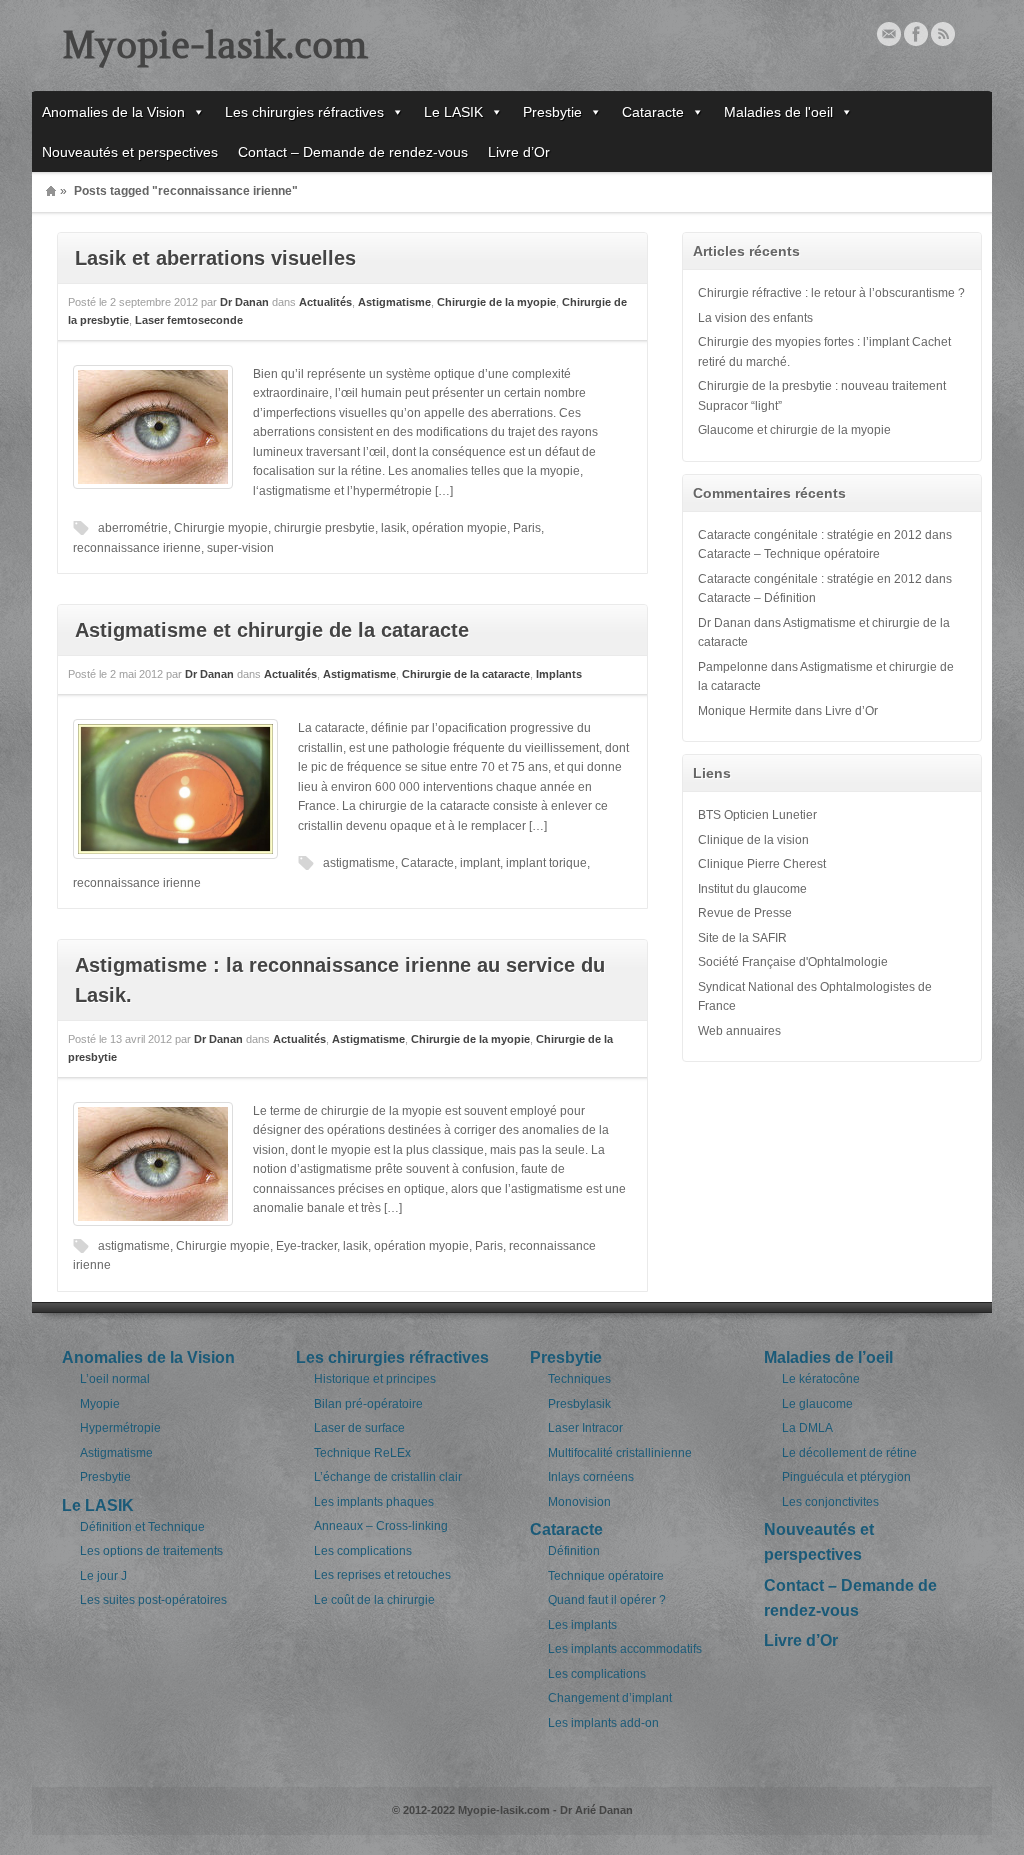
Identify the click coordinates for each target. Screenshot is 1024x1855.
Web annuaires (739, 1031)
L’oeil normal (115, 1379)
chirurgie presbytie (324, 528)
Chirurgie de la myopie (496, 302)
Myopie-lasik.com (215, 45)
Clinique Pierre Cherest (762, 864)
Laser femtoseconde (189, 320)
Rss (943, 34)
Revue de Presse (745, 913)
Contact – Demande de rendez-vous (353, 152)
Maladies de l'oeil (778, 112)
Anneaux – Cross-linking (381, 1526)
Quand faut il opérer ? (607, 1600)
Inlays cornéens (591, 1477)
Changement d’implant (610, 1698)
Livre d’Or (519, 152)
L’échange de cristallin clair (388, 1477)
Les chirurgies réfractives (304, 112)
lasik (393, 528)
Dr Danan (244, 302)
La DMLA (807, 1428)
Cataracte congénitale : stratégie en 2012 (810, 535)
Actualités (325, 302)
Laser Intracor (585, 1428)
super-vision (240, 548)
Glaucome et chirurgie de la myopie (794, 430)
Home (51, 191)
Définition (574, 1551)
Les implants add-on (603, 1723)
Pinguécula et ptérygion (846, 1477)
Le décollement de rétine (849, 1453)
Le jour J (103, 1576)
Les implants (582, 1625)
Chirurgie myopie (221, 528)
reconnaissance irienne (137, 548)
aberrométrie (133, 528)
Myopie (100, 1404)
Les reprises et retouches (382, 1575)
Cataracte (653, 112)
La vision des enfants (755, 318)
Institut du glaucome (752, 889)
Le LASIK (453, 112)
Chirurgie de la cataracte (466, 674)
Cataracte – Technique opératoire (789, 554)
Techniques (579, 1379)
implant (480, 863)
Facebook (916, 34)
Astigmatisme (394, 302)
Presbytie (552, 112)
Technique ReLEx (362, 1453)
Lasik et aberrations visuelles (215, 258)
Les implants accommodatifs (625, 1649)
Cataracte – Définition (757, 598)
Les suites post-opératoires (153, 1600)
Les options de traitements (151, 1551)
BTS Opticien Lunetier (757, 815)
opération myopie (459, 528)
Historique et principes (375, 1379)
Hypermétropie (120, 1428)
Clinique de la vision (753, 840)
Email (889, 34)
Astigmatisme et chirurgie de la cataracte (272, 630)
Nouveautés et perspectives (130, 152)
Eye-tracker (306, 1246)
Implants (559, 674)
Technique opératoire (606, 1576)
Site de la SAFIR (742, 938)
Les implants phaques (374, 1502)
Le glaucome (817, 1404)
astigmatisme (359, 863)
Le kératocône (821, 1379)
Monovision (579, 1502)
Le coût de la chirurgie (374, 1600)
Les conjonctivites (830, 1502)
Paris (527, 528)
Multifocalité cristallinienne (620, 1453)
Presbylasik (579, 1404)
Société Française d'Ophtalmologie (793, 962)
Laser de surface (359, 1428)
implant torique (546, 863)
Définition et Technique (142, 1527)
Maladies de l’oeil (828, 1357)
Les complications (363, 1551)
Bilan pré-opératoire (368, 1404)
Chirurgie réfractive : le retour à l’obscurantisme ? (831, 293)
